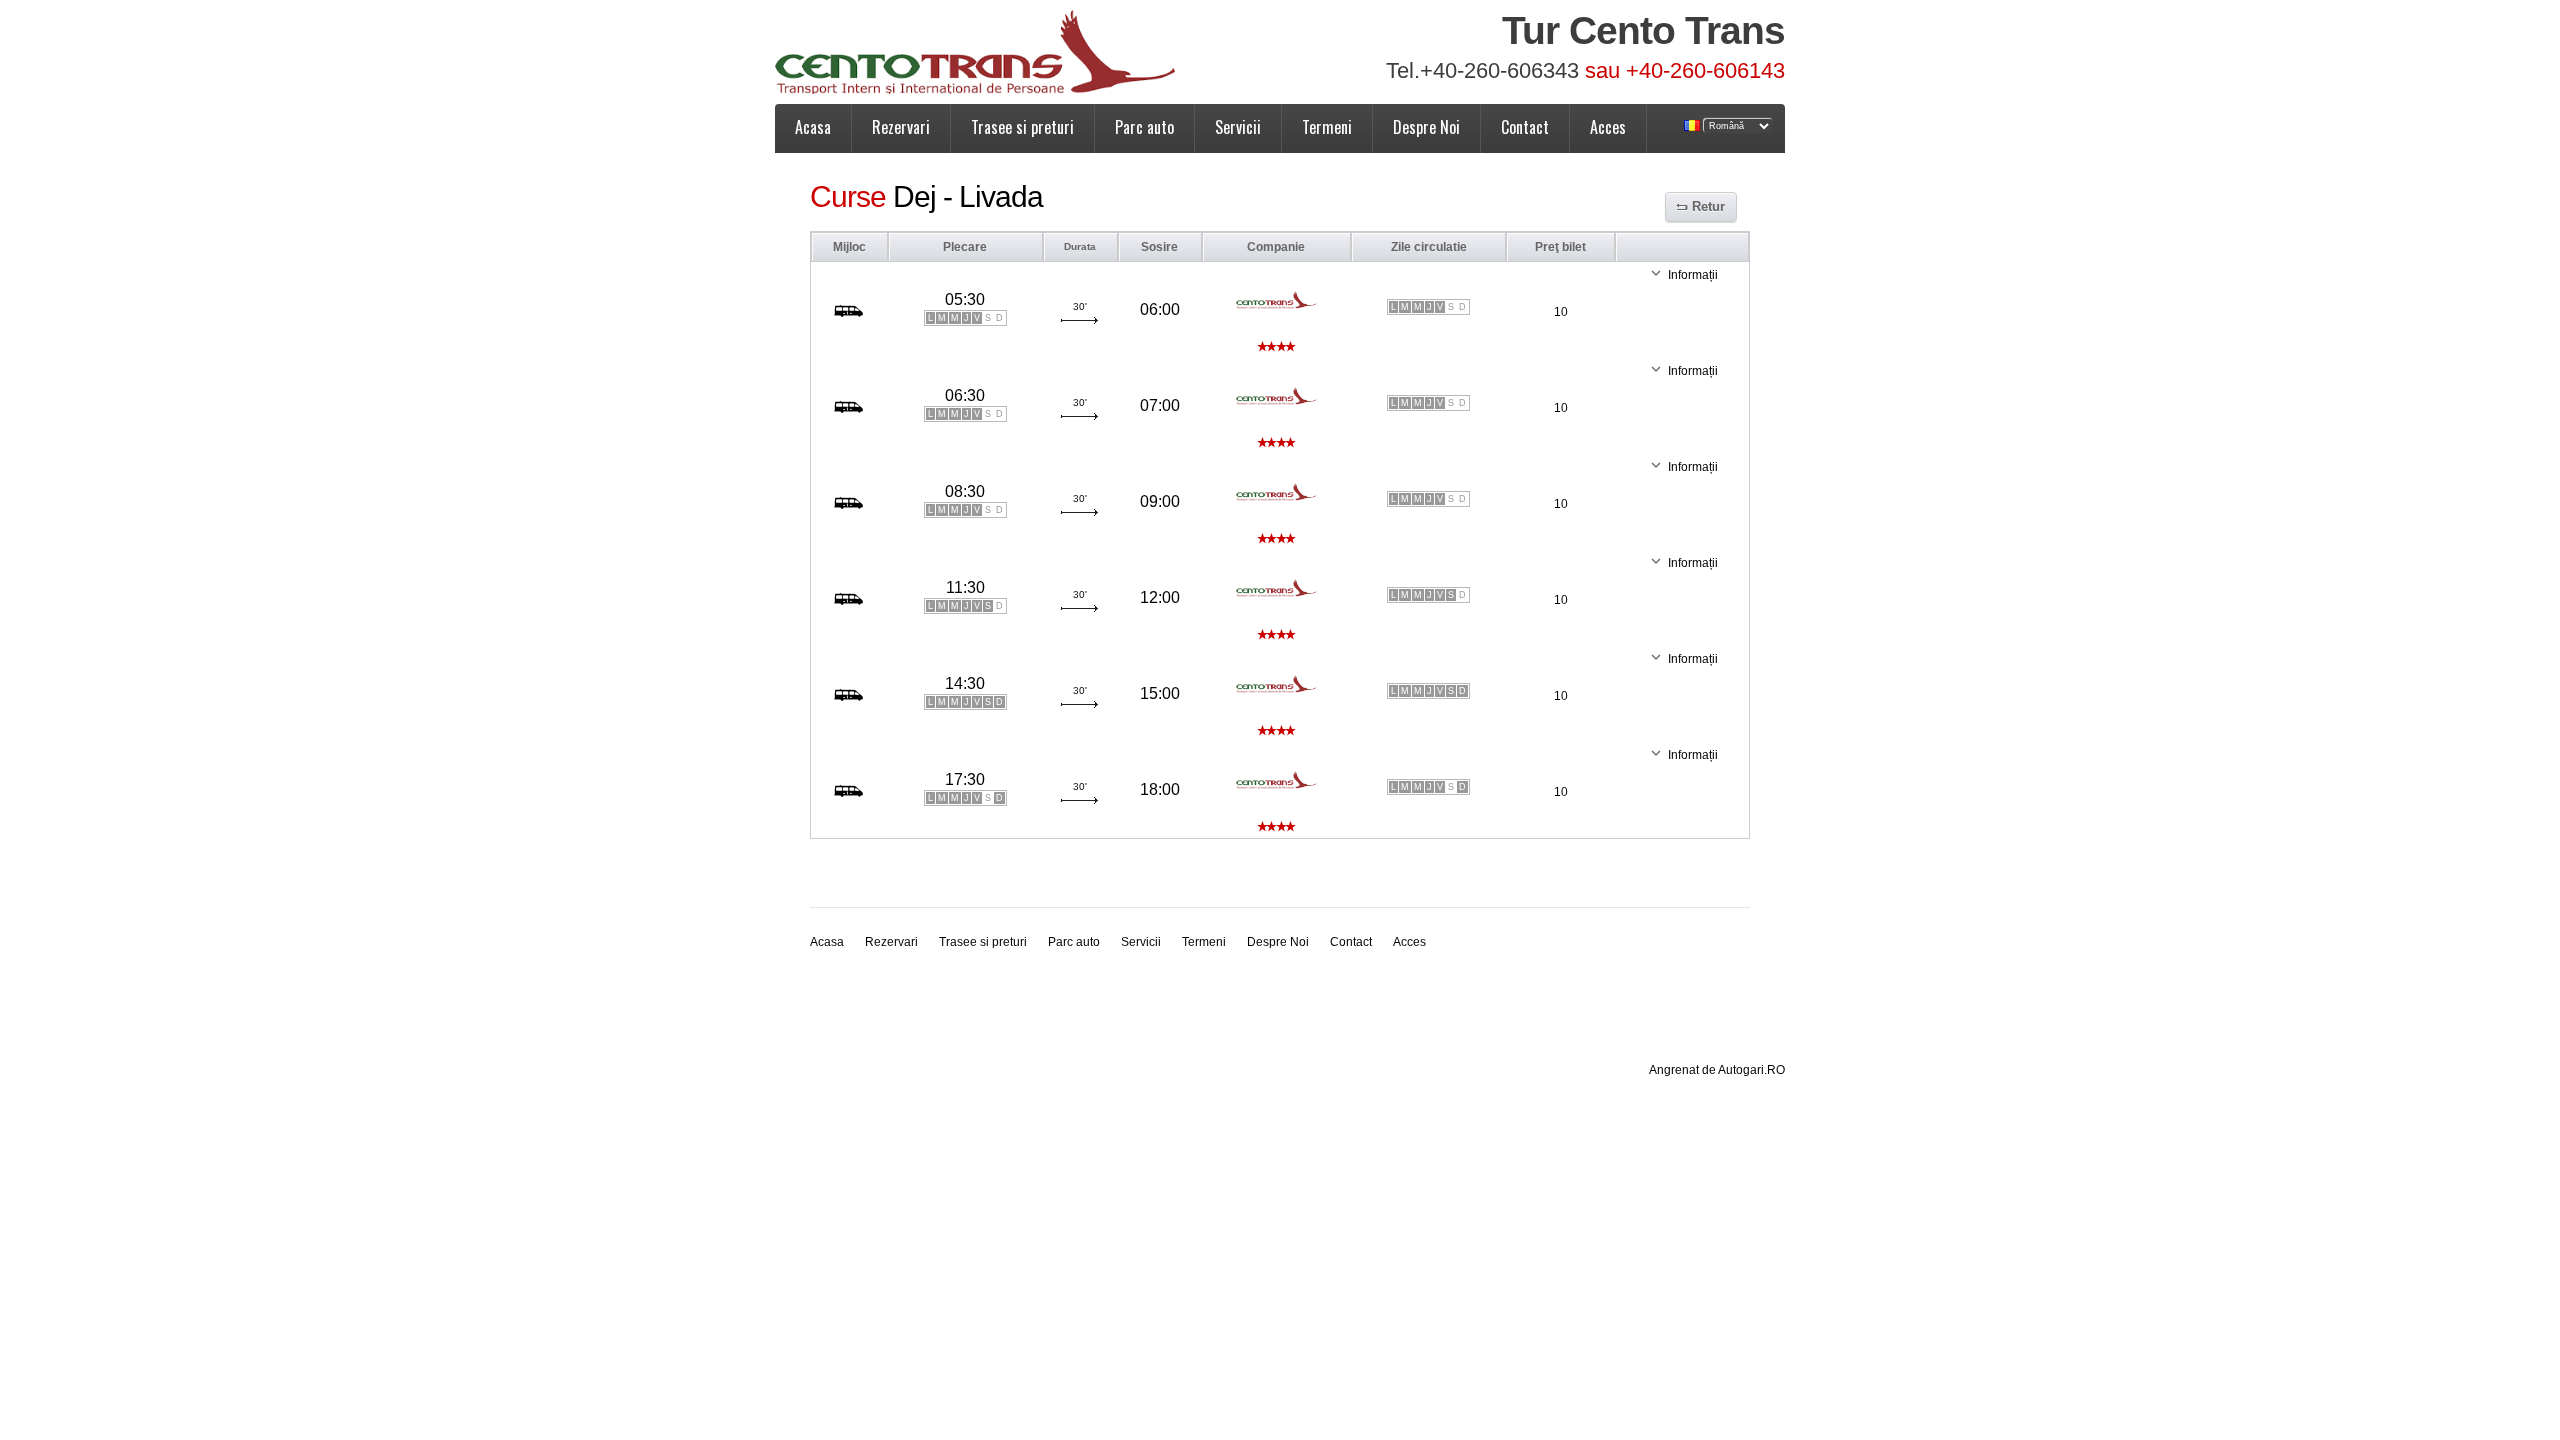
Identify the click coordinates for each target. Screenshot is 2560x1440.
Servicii (1238, 127)
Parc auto (1144, 127)
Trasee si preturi (1022, 127)
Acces (1608, 127)
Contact (1525, 127)
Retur (1708, 206)
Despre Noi (1426, 127)
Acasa (813, 127)
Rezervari (901, 127)
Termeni (1327, 127)
